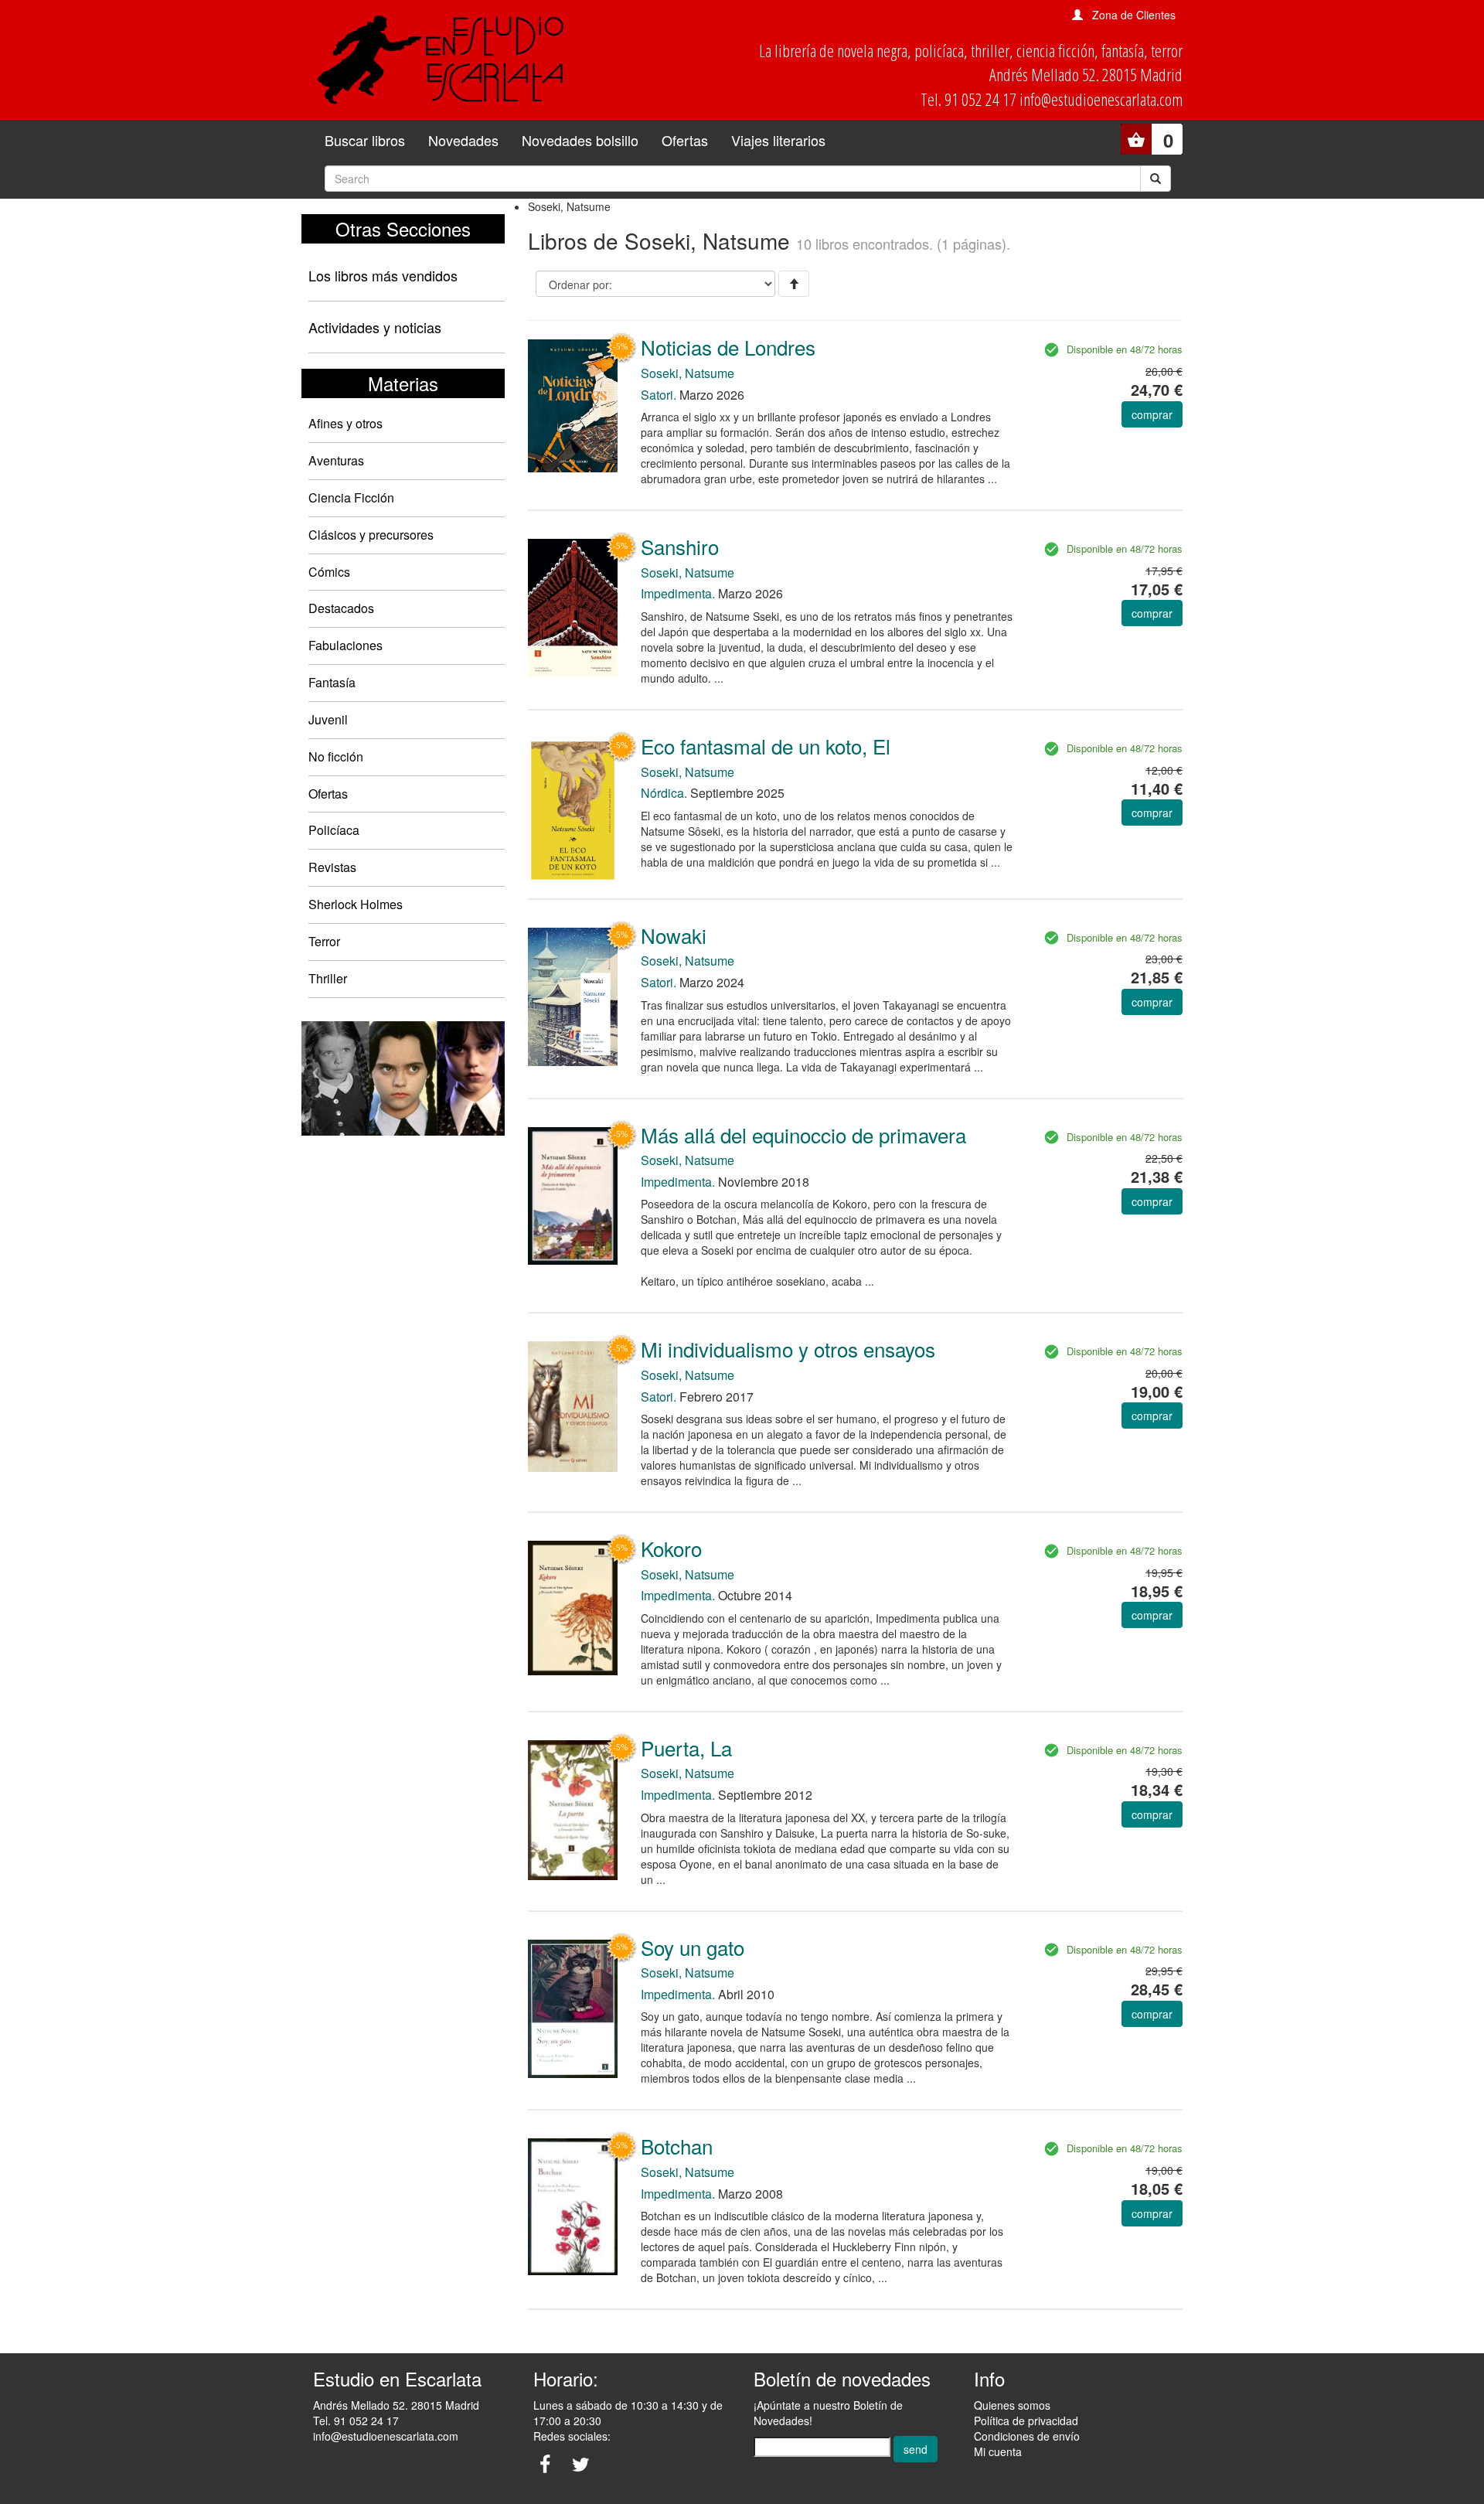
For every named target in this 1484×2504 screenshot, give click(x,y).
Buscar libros (365, 140)
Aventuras (336, 460)
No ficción (336, 756)
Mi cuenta (998, 2451)
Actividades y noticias (375, 327)
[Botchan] (573, 2205)
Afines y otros (345, 423)
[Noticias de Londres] (573, 404)
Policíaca (334, 830)
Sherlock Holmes (356, 904)
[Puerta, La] (573, 1809)
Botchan (677, 2146)
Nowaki (674, 935)
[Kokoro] (573, 1606)
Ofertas (685, 140)
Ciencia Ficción (351, 497)
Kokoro (671, 1548)
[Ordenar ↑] (794, 284)
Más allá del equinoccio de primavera (803, 1134)
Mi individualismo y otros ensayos (788, 1349)
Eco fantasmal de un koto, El (766, 746)
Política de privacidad (1026, 2421)
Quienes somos (1012, 2405)
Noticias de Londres (728, 347)
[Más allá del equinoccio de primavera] (573, 1195)
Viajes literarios (778, 140)
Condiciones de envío (1027, 2436)
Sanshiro (680, 546)
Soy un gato (693, 1947)
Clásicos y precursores (371, 535)
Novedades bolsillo (580, 140)
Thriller (328, 978)
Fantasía (332, 682)
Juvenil (328, 719)
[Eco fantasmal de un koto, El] (573, 809)
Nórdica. (664, 793)
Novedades (463, 140)
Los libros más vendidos (383, 275)
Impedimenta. (678, 593)
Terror (324, 941)
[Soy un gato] (573, 2008)
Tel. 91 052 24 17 (356, 2421)
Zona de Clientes (1134, 15)
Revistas (332, 867)
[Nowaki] (573, 996)
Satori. (659, 395)
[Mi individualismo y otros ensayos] (573, 1405)
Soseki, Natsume (688, 373)
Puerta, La (686, 1748)
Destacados (341, 608)
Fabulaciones (345, 645)
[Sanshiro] (573, 606)
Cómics (329, 572)
